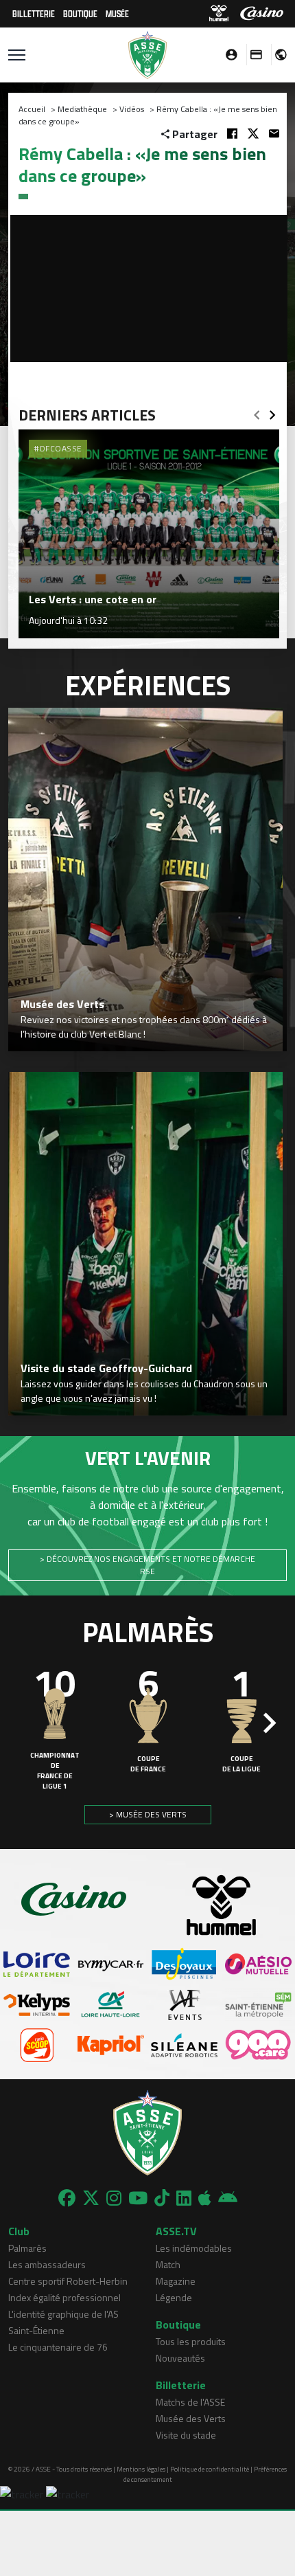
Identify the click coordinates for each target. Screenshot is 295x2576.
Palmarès (27, 2248)
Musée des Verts (191, 2418)
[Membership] (252, 55)
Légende (174, 2297)
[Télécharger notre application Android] (228, 2198)
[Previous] (257, 411)
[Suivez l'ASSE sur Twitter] (91, 2198)
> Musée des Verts (148, 1814)
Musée (117, 13)
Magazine (176, 2281)
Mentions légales (141, 2469)
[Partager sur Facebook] (232, 134)
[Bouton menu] (17, 55)
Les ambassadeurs (47, 2264)
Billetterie (34, 13)
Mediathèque (82, 109)
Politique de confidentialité (210, 2469)
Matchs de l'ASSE (190, 2402)
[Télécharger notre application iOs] (205, 2198)
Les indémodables (194, 2248)
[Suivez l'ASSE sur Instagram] (114, 2198)
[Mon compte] (228, 55)
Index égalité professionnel (64, 2297)
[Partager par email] (274, 134)
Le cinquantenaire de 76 (58, 2347)
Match (168, 2264)
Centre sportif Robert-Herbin (68, 2281)
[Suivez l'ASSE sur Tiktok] (162, 2198)
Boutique (80, 13)
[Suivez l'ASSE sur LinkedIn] (184, 2198)
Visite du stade (186, 2435)
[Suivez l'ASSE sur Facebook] (67, 2198)
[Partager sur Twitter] (253, 134)
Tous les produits (191, 2341)
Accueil (32, 109)
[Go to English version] (276, 55)
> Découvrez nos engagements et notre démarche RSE (147, 1565)
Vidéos (132, 109)
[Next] (272, 411)
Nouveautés (180, 2358)
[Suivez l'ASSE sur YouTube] (138, 2198)
